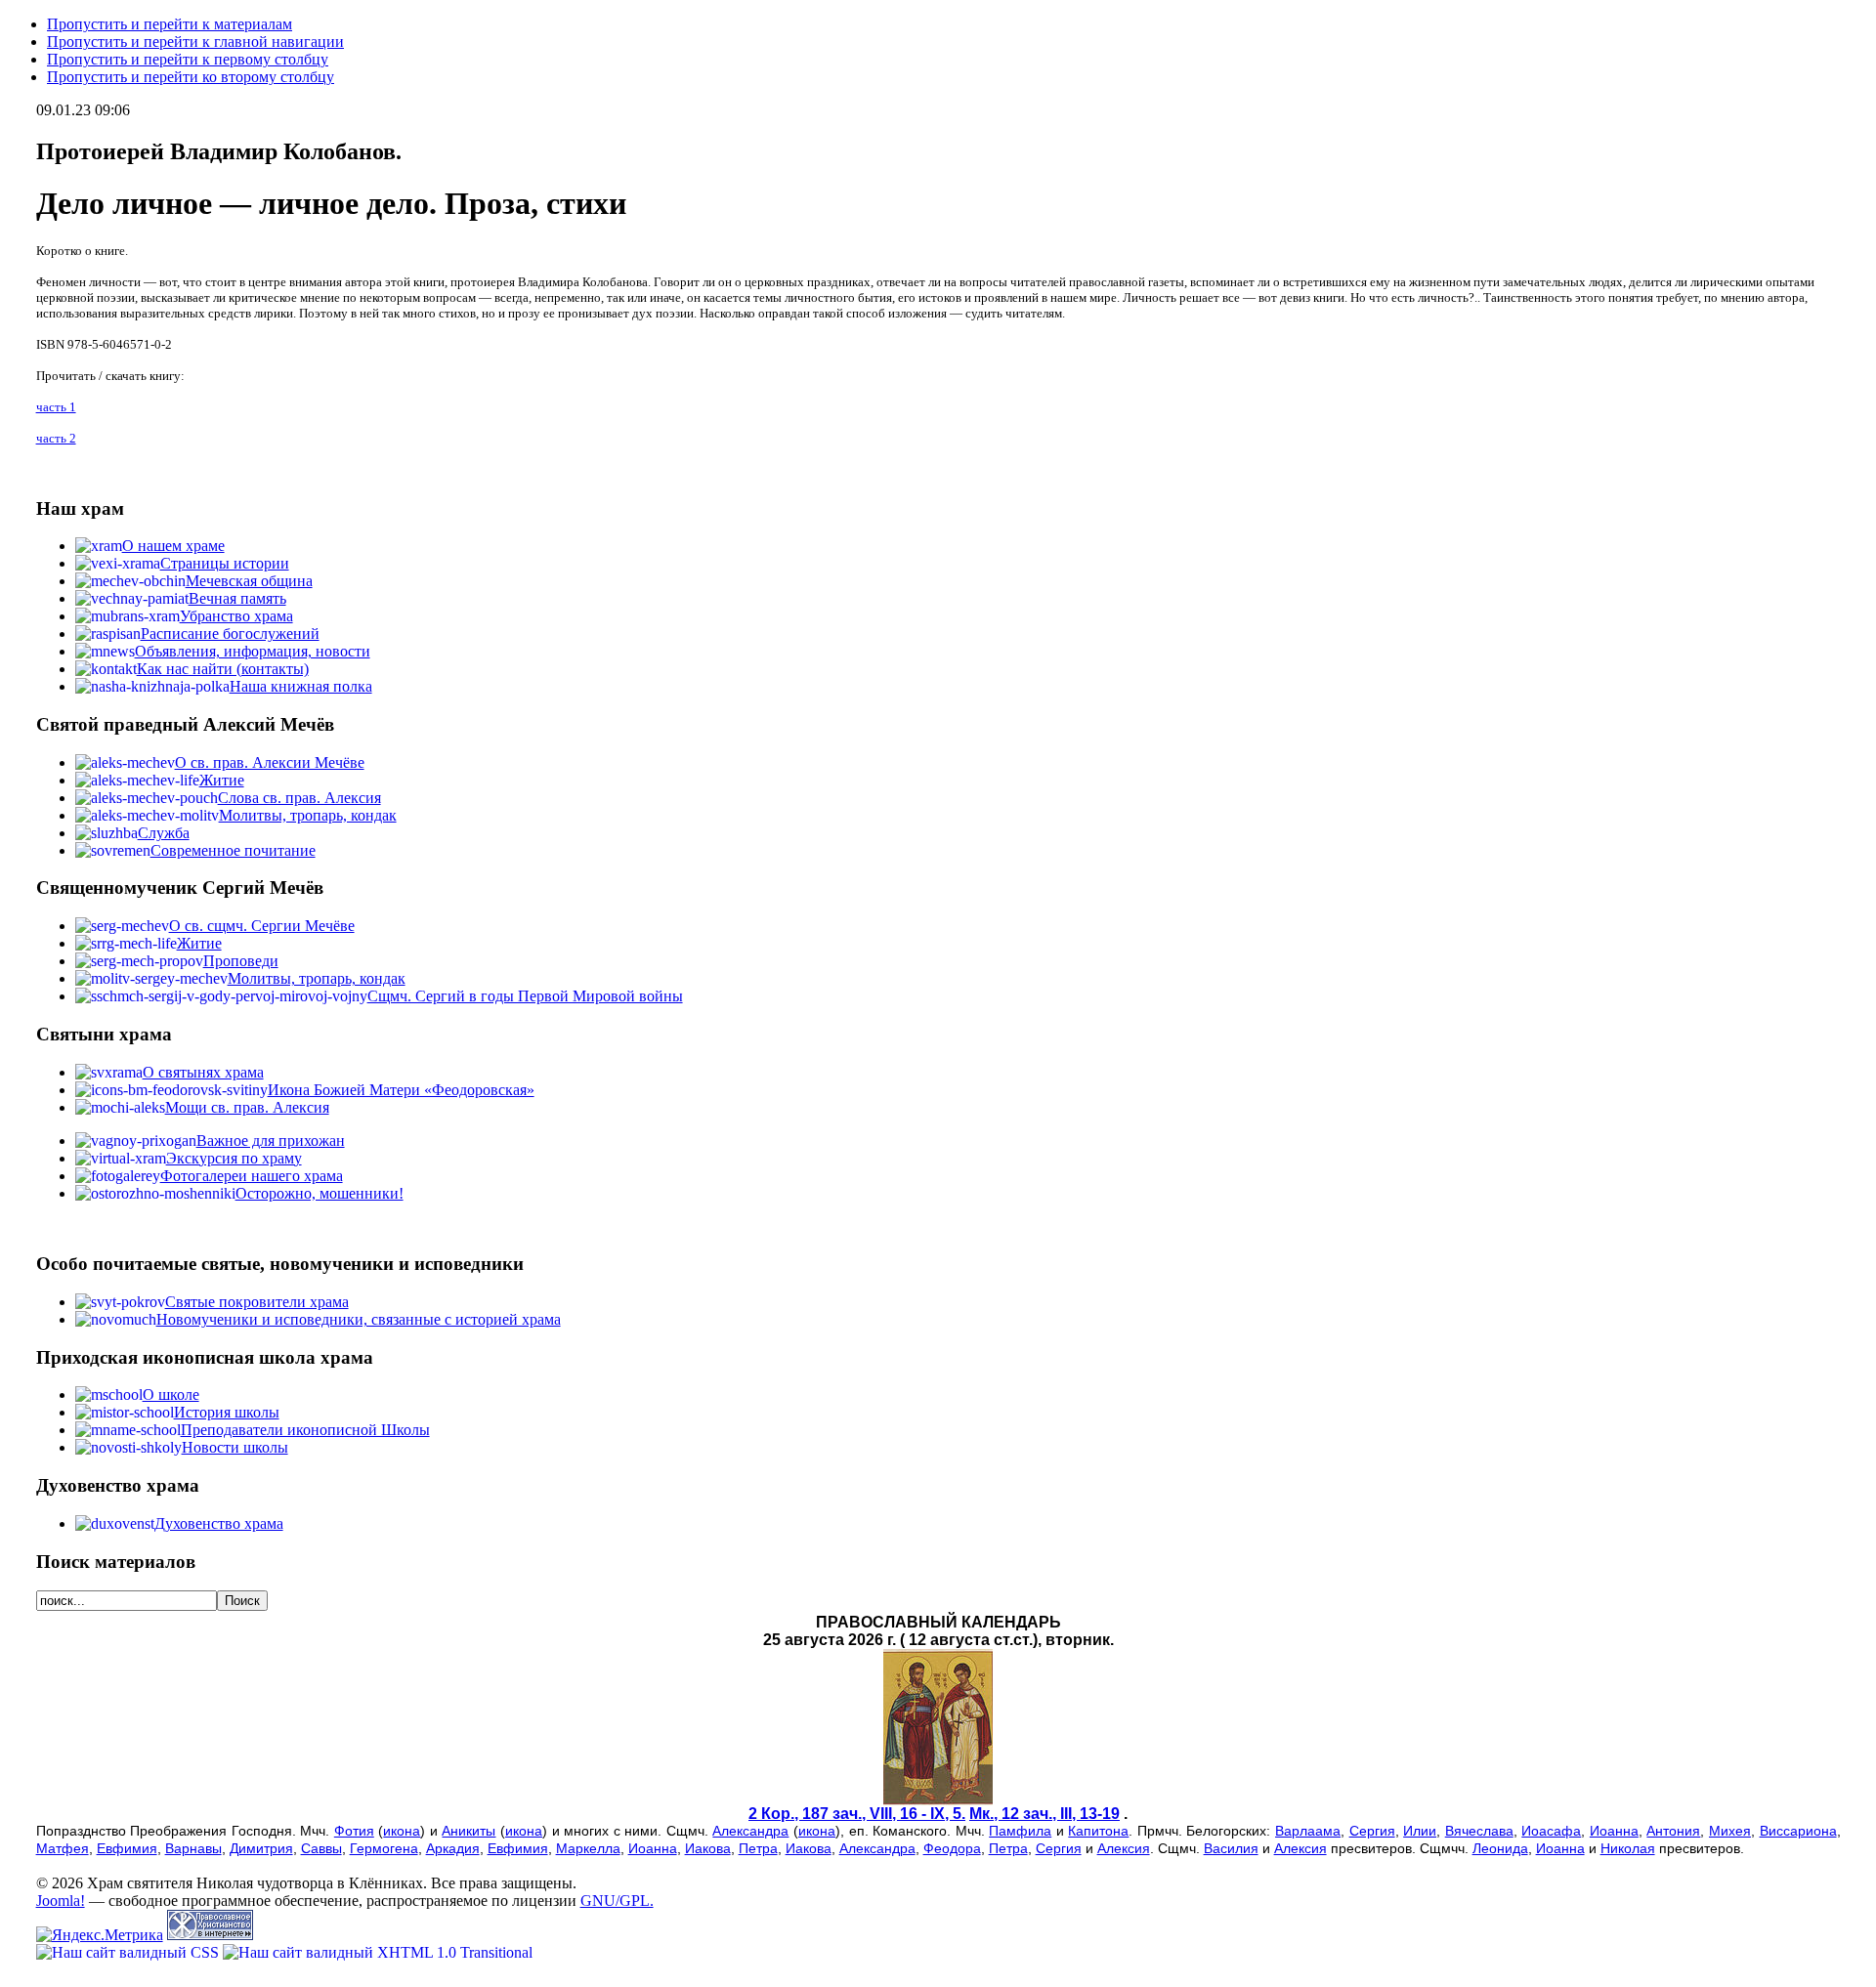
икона (402, 1831)
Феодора (952, 1848)
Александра (750, 1831)
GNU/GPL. (617, 1901)
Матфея (63, 1848)
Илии (1420, 1831)
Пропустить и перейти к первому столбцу (188, 59)
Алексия (1124, 1848)
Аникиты (469, 1831)
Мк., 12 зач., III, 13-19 (1045, 1814)
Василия (1231, 1848)
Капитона (1098, 1831)
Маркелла (588, 1848)
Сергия (1372, 1831)
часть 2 (56, 438)
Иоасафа (1551, 1831)
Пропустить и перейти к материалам (170, 24)
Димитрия (261, 1848)
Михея (1730, 1831)
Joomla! (61, 1901)
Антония (1673, 1831)
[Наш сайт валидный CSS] (129, 1952)
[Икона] (938, 1800)
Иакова (708, 1848)
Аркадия (453, 1848)
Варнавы (193, 1848)
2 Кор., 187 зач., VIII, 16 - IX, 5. (857, 1814)
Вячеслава (1479, 1831)
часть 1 (56, 407)
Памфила (1020, 1831)
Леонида (1500, 1848)
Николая (1628, 1848)
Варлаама (1308, 1831)
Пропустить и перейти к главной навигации (195, 42)
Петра (758, 1848)
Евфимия (127, 1848)
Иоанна (1614, 1831)
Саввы (321, 1848)
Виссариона (1798, 1831)
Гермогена (384, 1848)
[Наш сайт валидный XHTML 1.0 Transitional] (378, 1952)
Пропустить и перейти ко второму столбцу (191, 77)
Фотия (354, 1831)
